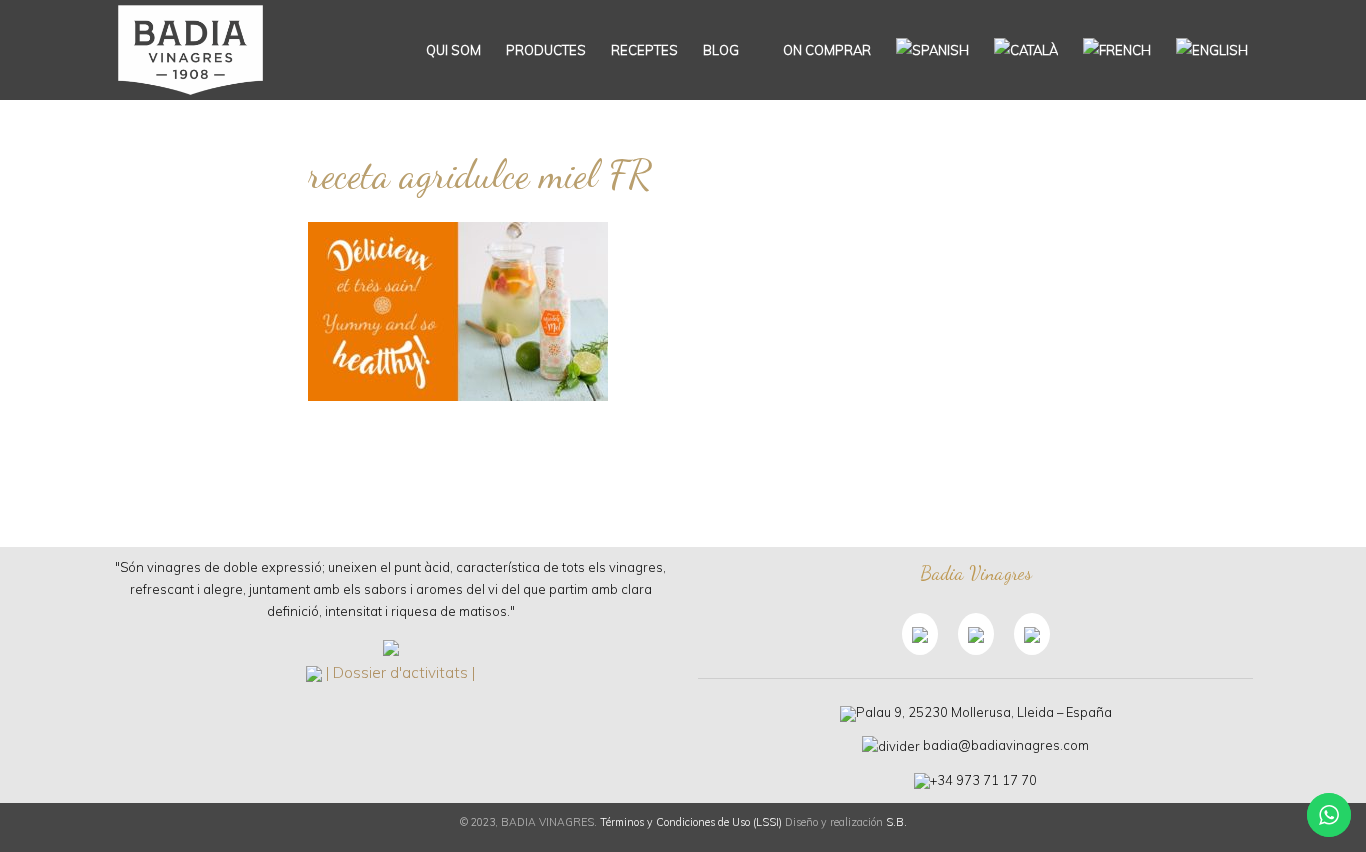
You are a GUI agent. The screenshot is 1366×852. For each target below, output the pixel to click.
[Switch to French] (1117, 50)
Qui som (453, 50)
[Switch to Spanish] (932, 50)
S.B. (896, 822)
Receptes (644, 50)
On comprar (825, 50)
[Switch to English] (1212, 50)
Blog (721, 50)
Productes (546, 50)
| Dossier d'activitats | (400, 672)
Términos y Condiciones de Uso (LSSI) (691, 822)
